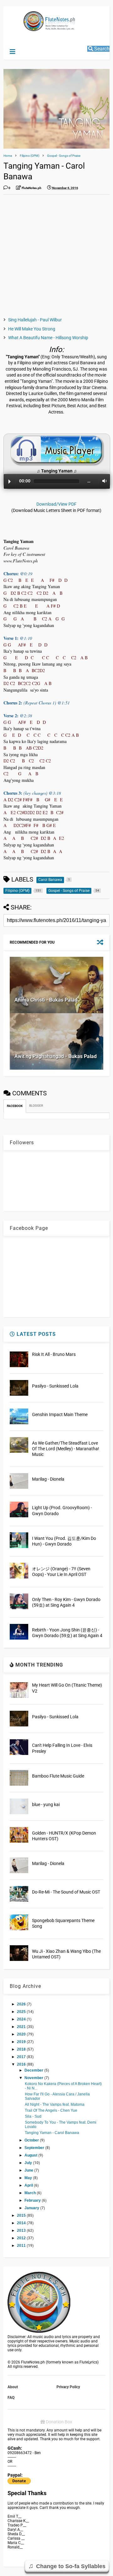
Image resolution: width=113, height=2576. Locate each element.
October (32, 2140)
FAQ (11, 2398)
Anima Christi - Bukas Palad (46, 1000)
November (34, 2078)
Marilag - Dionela (48, 1479)
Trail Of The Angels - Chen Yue (51, 2110)
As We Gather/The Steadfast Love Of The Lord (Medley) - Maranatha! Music (66, 1449)
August (31, 2155)
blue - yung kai (46, 1804)
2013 (22, 2231)
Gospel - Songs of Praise (64, 156)
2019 (22, 2042)
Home (8, 156)
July (29, 2163)
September (35, 2148)
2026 (22, 2004)
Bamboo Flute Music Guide (58, 1776)
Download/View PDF (56, 504)
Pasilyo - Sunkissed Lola (55, 1386)
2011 (22, 2246)
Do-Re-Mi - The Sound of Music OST (66, 1892)
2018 (22, 2049)
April (29, 2185)
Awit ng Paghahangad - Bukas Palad (56, 1056)
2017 (22, 2057)
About (13, 2387)
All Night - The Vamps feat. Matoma (55, 2105)
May (29, 2178)
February (33, 2200)
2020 (22, 2034)
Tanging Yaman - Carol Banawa (52, 2133)
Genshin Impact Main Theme (60, 1414)
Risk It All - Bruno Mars (54, 1354)
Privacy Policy (68, 2387)
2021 (22, 2027)
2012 (22, 2238)
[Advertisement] (56, 256)
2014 (22, 2223)
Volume (103, 481)
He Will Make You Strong (32, 329)
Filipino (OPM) (30, 156)
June (29, 2170)
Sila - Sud (33, 2116)
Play (10, 482)
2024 (22, 2019)
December (34, 2070)
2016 (22, 2064)
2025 (22, 2012)
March (31, 2193)
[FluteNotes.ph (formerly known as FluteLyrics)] (36, 28)
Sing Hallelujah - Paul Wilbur (35, 320)
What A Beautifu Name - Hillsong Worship (48, 338)
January (32, 2208)
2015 (22, 2215)
